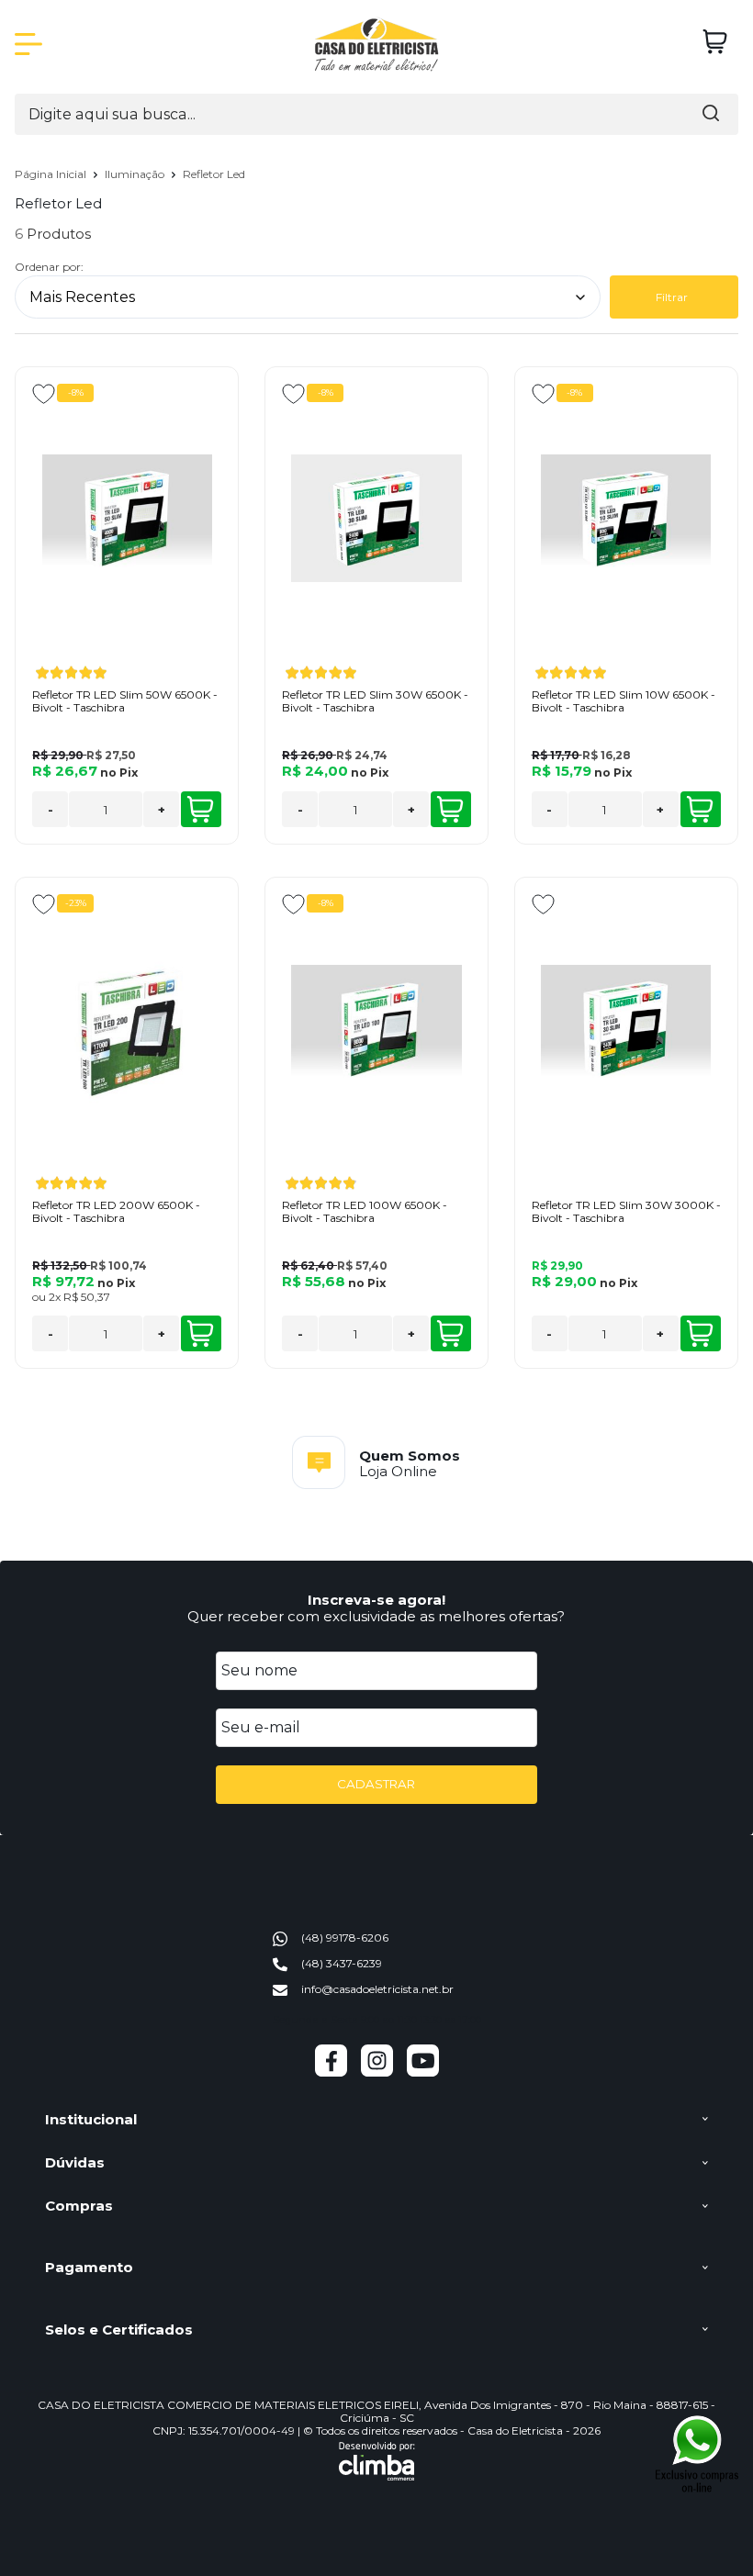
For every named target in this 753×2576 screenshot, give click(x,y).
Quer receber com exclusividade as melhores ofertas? (376, 1616)
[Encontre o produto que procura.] (711, 114)
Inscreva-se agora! (376, 1600)
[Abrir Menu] (28, 44)
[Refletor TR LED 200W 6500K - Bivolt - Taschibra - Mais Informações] (127, 1028)
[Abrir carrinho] (715, 42)
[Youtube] (423, 2072)
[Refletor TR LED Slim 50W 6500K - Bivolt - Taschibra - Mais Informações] (127, 518)
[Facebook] (331, 2072)
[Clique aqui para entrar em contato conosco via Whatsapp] (697, 2453)
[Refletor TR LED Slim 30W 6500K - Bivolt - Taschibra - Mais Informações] (376, 518)
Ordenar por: (49, 267)
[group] (376, 1462)
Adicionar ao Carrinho (201, 809)
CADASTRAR (376, 1784)
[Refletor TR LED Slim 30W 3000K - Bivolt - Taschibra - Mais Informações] (626, 1028)
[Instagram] (377, 2072)
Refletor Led (214, 174)
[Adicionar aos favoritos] (44, 394)
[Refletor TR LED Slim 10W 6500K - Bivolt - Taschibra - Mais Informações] (626, 518)
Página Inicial (52, 174)
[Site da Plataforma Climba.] (377, 2461)
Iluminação (136, 174)
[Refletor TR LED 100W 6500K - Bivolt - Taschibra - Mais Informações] (376, 1028)
